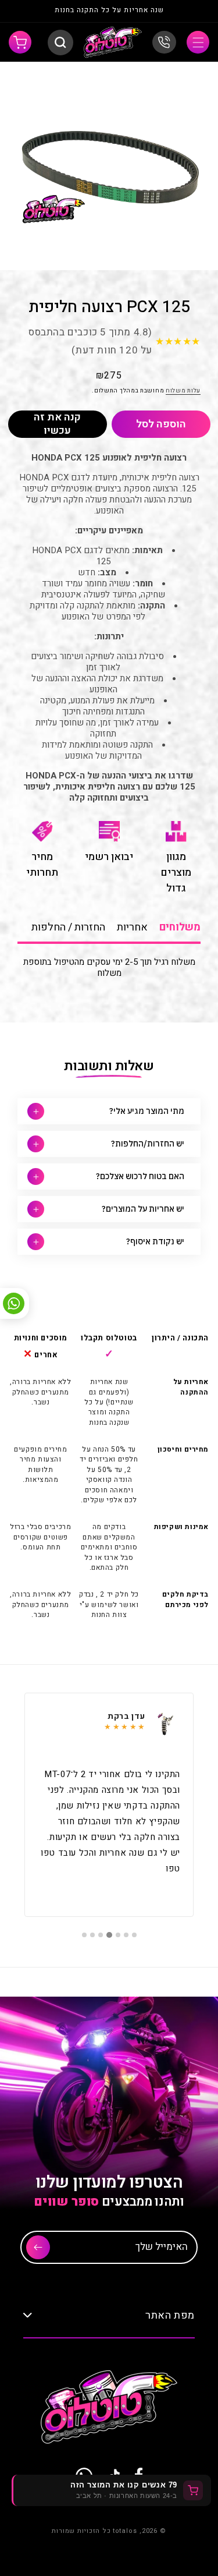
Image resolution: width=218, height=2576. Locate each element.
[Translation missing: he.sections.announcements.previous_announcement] (188, 11)
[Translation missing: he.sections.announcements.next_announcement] (30, 11)
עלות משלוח (183, 391)
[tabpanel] (109, 1805)
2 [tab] (126, 1935)
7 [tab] (84, 1935)
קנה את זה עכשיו (57, 424)
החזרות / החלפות (68, 927)
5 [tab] (101, 1935)
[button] (198, 42)
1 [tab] (134, 1935)
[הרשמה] (38, 2247)
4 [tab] (109, 1935)
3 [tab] (118, 1935)
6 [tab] (92, 1935)
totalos (125, 2531)
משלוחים (180, 927)
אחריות (132, 927)
